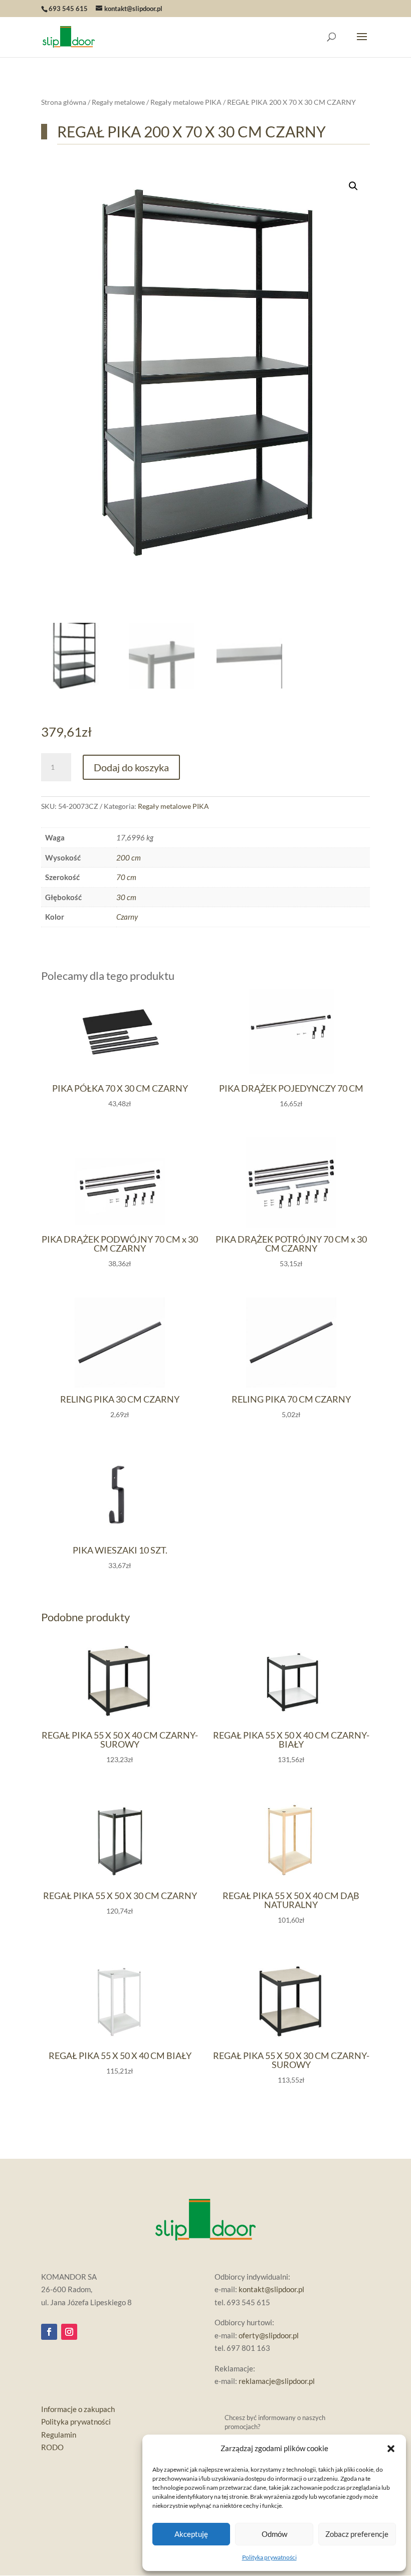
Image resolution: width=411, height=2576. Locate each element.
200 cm (129, 857)
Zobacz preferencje (357, 2534)
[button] (391, 2449)
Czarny (127, 917)
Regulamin (59, 2435)
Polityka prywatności (269, 2557)
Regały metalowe (118, 102)
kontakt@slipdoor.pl (271, 2289)
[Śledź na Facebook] (49, 2332)
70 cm (126, 877)
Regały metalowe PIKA (186, 102)
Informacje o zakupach (78, 2409)
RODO (52, 2447)
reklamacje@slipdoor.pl (277, 2381)
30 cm (126, 897)
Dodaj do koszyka (131, 767)
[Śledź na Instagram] (69, 2332)
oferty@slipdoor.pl (269, 2335)
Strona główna (64, 102)
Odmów (274, 2534)
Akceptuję (191, 2534)
